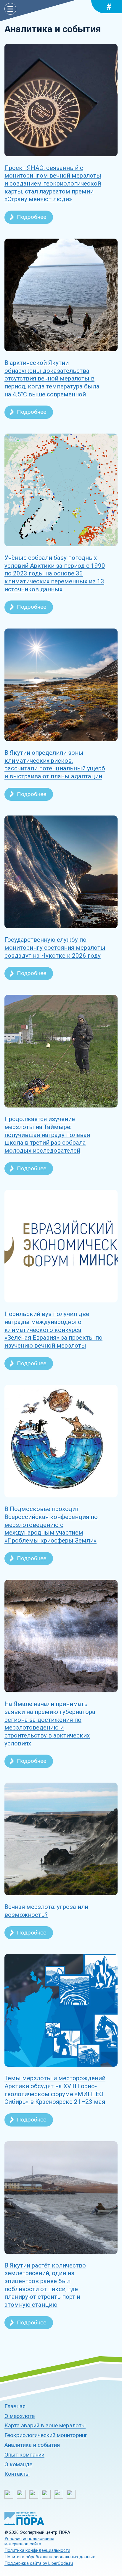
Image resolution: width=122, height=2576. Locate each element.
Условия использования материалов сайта (29, 2541)
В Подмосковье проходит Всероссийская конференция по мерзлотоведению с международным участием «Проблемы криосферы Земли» (51, 1525)
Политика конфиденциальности (37, 2550)
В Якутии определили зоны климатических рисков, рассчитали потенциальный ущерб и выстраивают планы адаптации (55, 764)
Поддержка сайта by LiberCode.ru (39, 2563)
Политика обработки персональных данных (50, 2557)
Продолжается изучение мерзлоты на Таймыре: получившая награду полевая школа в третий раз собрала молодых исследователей (47, 1135)
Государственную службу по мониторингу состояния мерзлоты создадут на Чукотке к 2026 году (55, 947)
